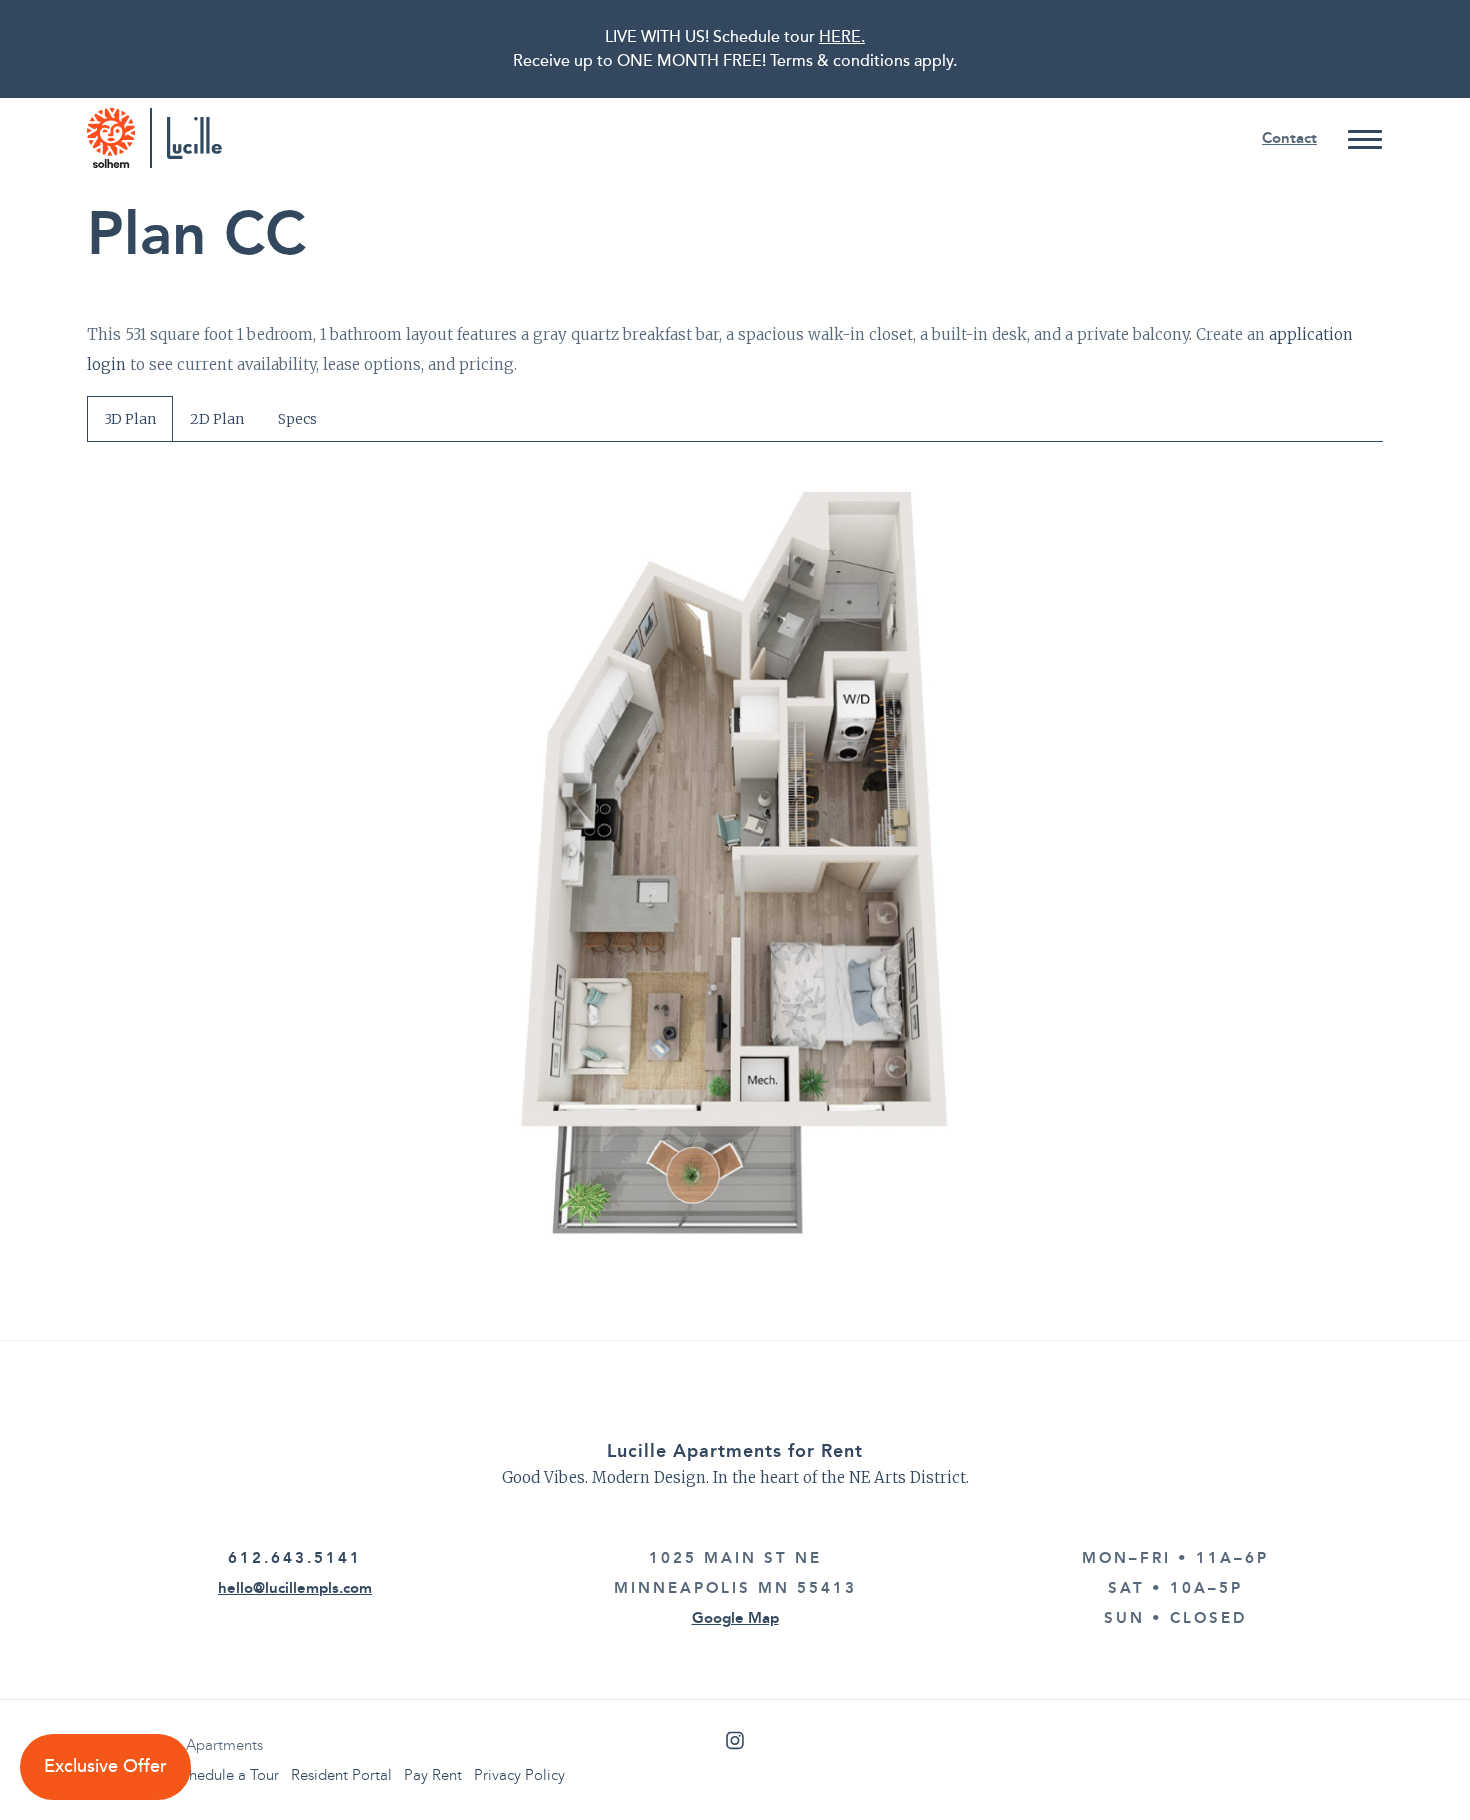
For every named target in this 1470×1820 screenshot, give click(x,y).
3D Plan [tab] (130, 419)
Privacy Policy (519, 1775)
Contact (1289, 138)
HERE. (842, 37)
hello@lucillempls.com (295, 1588)
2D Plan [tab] (217, 419)
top (1415, 1765)
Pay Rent (433, 1775)
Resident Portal (341, 1775)
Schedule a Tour (226, 1775)
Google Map (735, 1618)
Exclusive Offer (105, 1766)
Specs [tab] (297, 419)
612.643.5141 (295, 1558)
